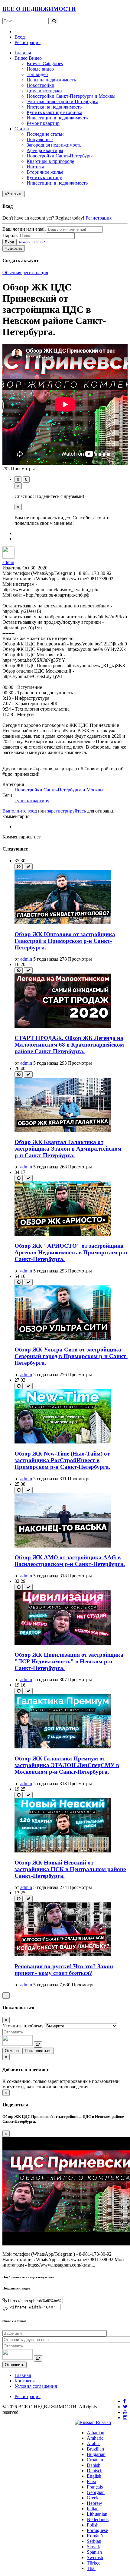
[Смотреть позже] (19, 867)
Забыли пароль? (31, 242)
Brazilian (95, 2449)
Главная (23, 53)
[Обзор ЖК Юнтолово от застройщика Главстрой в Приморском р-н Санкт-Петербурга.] (63, 922)
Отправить (15, 2365)
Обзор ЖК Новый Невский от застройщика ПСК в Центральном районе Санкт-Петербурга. (70, 1869)
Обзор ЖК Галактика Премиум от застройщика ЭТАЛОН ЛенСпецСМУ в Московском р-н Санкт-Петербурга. (67, 1765)
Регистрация (28, 42)
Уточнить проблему (23, 2026)
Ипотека (35, 167)
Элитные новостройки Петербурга (62, 101)
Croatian (95, 2460)
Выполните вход (20, 811)
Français (95, 2487)
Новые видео (40, 69)
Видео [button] (21, 58)
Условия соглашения (36, 2386)
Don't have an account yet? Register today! (43, 218)
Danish (94, 2465)
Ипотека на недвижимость (54, 107)
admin (8, 562)
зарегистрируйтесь (67, 811)
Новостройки (41, 85)
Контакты (25, 2381)
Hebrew (94, 2503)
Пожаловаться (38, 2051)
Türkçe (94, 2563)
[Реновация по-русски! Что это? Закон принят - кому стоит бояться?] (63, 1955)
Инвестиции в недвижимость (57, 118)
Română (95, 2536)
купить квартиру (32, 801)
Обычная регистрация (25, 272)
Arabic (93, 2443)
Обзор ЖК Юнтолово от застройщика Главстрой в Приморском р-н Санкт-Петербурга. (65, 941)
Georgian (96, 2492)
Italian (93, 2509)
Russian (103, 2422)
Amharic (95, 2438)
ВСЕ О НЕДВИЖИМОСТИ (39, 9)
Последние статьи (45, 134)
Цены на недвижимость (51, 80)
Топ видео (37, 74)
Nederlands (98, 2519)
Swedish (95, 2557)
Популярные (40, 139)
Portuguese (97, 2530)
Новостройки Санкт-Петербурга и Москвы (71, 96)
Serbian (94, 2541)
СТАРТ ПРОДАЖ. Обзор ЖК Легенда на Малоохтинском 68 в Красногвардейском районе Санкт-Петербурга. (69, 1045)
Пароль (10, 235)
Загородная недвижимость (54, 145)
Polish (93, 2525)
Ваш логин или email (24, 229)
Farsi (91, 2481)
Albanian (96, 2433)
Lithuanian (97, 2514)
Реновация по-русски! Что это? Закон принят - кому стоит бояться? (64, 1970)
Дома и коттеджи (44, 91)
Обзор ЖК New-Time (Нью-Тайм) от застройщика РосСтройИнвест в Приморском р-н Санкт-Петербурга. (62, 1460)
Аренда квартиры (45, 150)
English (94, 2476)
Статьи (22, 129)
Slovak (93, 2547)
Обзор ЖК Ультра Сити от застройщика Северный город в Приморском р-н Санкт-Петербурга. (71, 1356)
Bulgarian (96, 2454)
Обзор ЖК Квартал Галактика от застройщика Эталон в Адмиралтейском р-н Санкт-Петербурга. (68, 1149)
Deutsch (95, 2471)
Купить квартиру (44, 177)
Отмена (12, 2051)
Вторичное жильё (45, 172)
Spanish (94, 2552)
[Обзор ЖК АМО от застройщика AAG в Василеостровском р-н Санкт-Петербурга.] (63, 1546)
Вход (20, 37)
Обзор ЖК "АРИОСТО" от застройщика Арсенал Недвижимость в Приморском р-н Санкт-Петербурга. (71, 1252)
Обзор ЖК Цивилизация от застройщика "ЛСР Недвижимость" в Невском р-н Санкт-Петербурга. (69, 1661)
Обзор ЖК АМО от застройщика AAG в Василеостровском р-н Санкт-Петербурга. (70, 1561)
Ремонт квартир (43, 123)
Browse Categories (45, 63)
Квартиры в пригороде (50, 161)
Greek (93, 2498)
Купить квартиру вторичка (54, 112)
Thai (91, 2568)
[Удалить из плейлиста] (28, 867)
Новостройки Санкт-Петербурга (60, 156)
